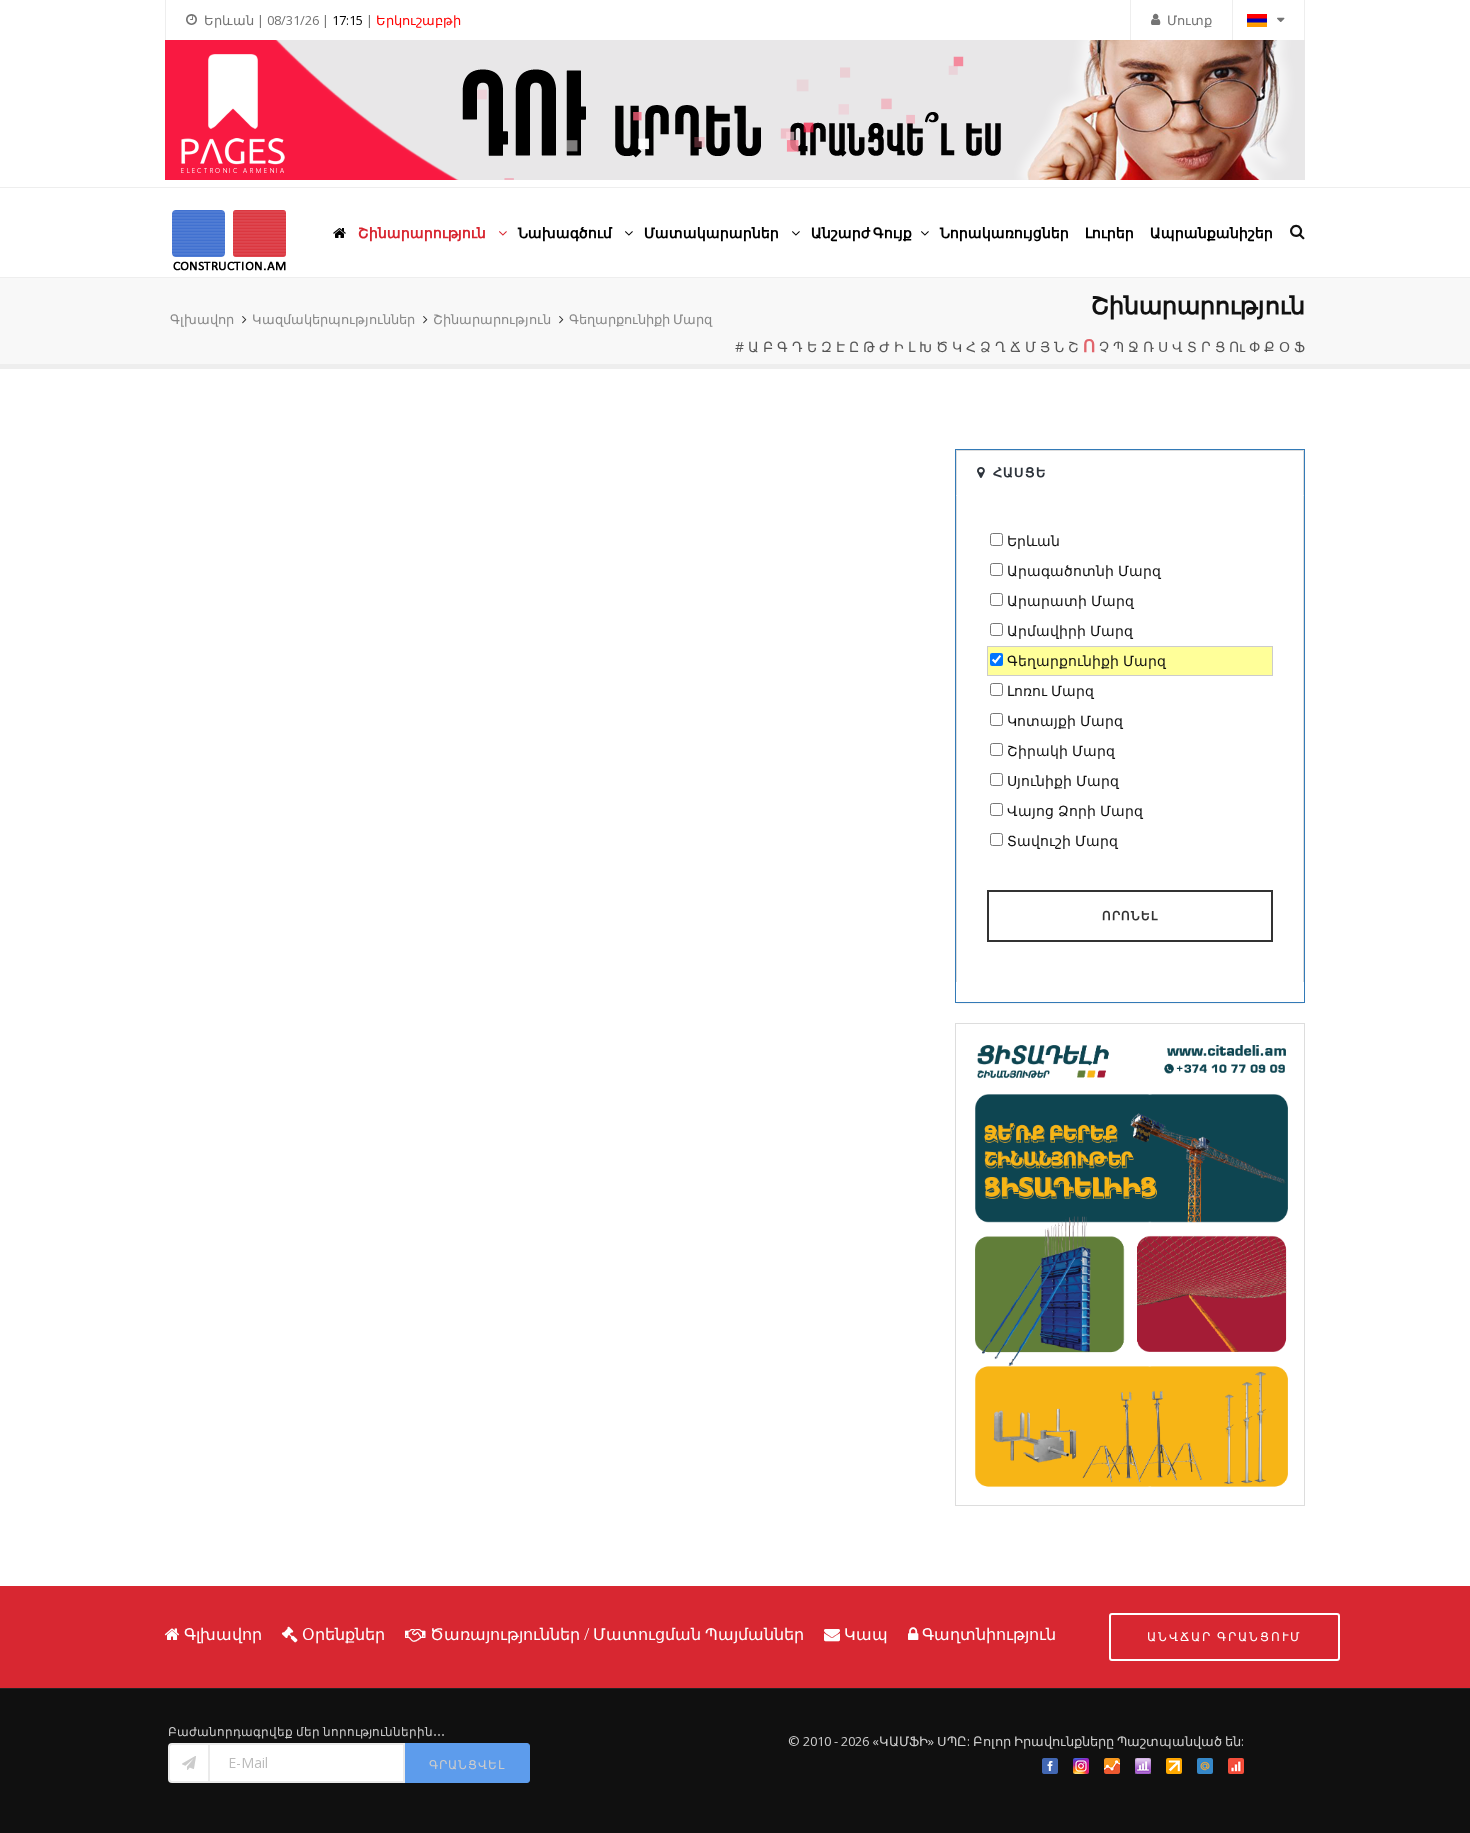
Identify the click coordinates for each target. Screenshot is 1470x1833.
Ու (1237, 346)
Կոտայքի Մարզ (1065, 720)
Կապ (866, 1634)
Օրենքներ (343, 1634)
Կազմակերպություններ (333, 319)
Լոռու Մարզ (1050, 690)
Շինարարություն (492, 319)
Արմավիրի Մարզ (1070, 630)
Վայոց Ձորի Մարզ (1075, 810)
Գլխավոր (202, 319)
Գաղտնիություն (989, 1634)
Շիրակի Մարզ (1061, 750)
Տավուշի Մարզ (1062, 840)
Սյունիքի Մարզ (1063, 780)
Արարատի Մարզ (1070, 600)
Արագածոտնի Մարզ (1084, 570)
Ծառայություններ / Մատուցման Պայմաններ (617, 1634)
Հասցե (1020, 472)
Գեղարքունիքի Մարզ (640, 319)
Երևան (1033, 540)
